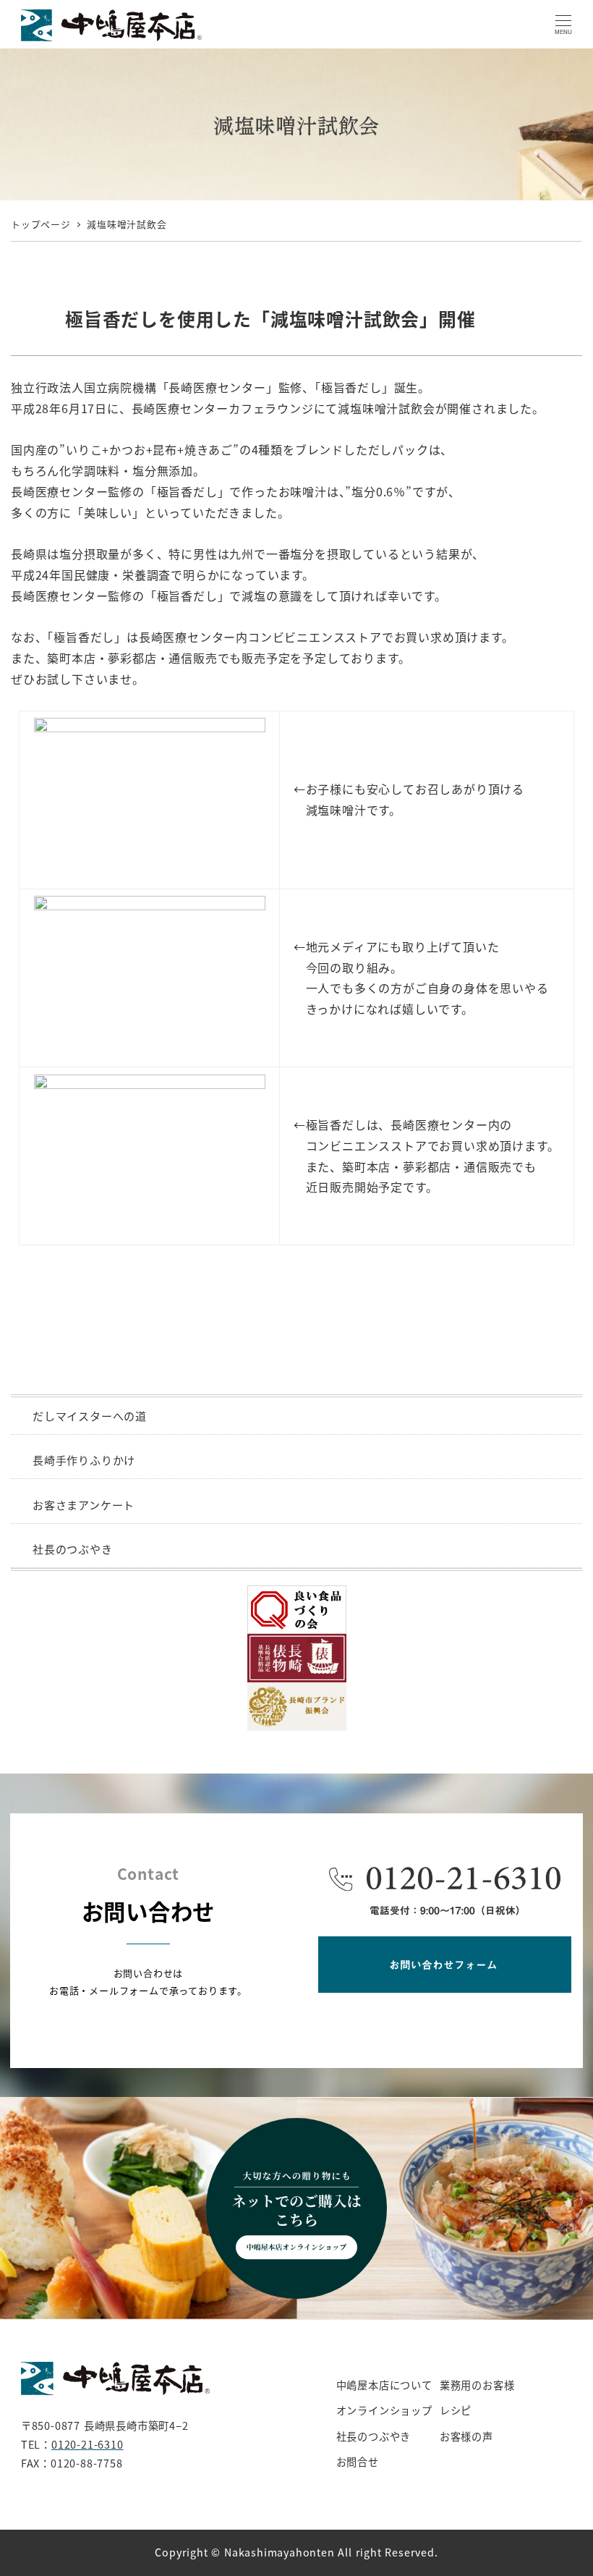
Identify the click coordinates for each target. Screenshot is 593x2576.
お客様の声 (466, 2436)
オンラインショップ (384, 2410)
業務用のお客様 (477, 2385)
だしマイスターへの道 (90, 1416)
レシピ (456, 2410)
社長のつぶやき (73, 1549)
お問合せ (358, 2462)
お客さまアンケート (84, 1505)
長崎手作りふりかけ (84, 1460)
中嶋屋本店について (384, 2385)
